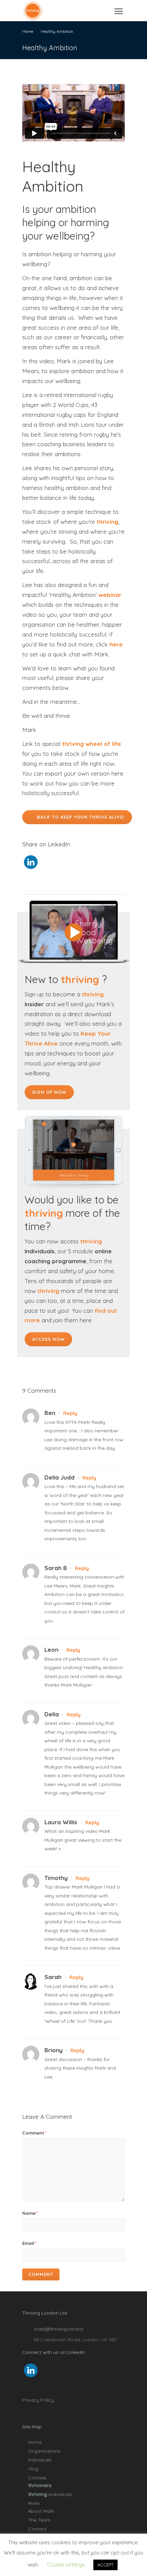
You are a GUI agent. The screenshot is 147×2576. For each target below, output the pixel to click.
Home (35, 2442)
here (116, 644)
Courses (37, 2478)
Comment (34, 2133)
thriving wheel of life (92, 744)
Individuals (40, 2460)
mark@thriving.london (59, 2329)
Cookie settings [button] (66, 2565)
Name (30, 2213)
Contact (37, 2529)
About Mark (41, 2511)
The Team (39, 2520)
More (34, 2503)
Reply (70, 1413)
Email (29, 2243)
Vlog (33, 2469)
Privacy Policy (38, 2400)
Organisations (44, 2451)
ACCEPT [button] (105, 2565)
